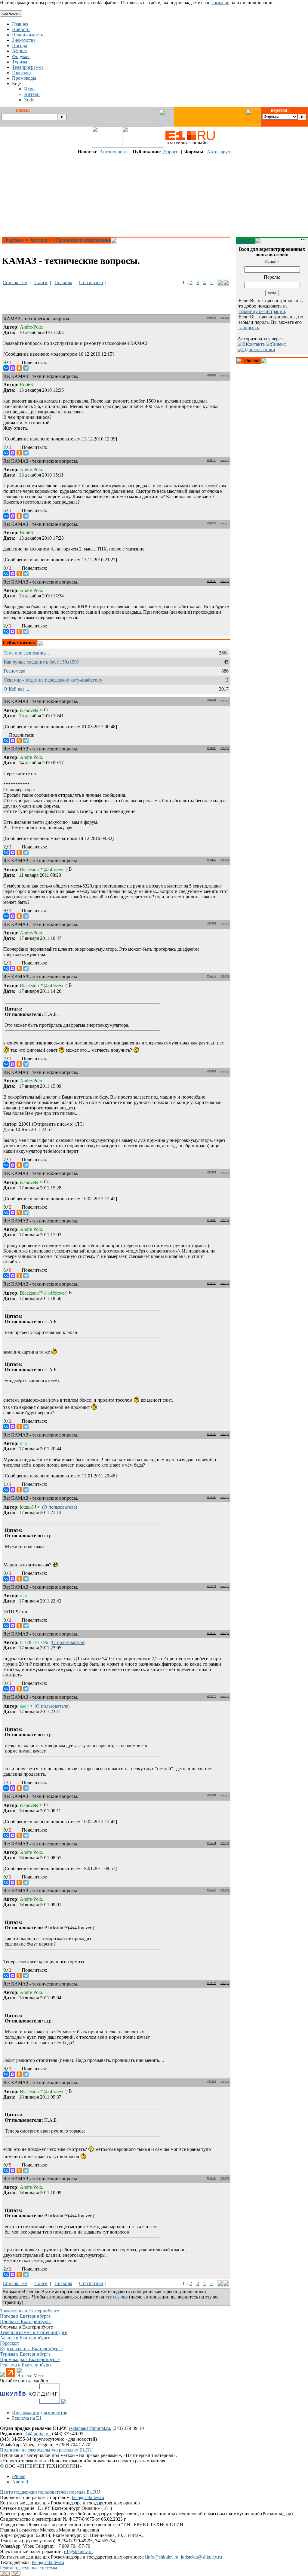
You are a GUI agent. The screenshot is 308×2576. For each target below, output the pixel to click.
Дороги (171, 152)
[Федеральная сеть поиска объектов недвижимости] (64, 2402)
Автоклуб (40, 240)
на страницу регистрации (263, 309)
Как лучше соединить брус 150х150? (41, 662)
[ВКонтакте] (6, 368)
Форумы (14, 240)
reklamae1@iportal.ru (89, 2428)
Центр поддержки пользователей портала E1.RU (50, 2492)
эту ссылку (117, 2297)
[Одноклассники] (19, 368)
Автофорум (219, 152)
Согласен (11, 13)
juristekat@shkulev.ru (201, 2557)
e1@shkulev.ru (78, 2551)
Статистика (91, 282)
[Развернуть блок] (239, 361)
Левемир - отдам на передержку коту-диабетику (53, 680)
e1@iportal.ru (37, 2434)
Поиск (41, 282)
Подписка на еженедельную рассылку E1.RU (46, 2450)
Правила (63, 282)
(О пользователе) (60, 1507)
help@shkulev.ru (88, 2497)
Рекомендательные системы (29, 2568)
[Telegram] (26, 368)
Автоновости (113, 152)
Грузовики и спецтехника (83, 240)
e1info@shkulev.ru (160, 2557)
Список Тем (15, 282)
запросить (249, 328)
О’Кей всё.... (16, 689)
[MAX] (13, 368)
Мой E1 (245, 240)
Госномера (14, 671)
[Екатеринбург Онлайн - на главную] (190, 146)
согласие (220, 3)
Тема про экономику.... (27, 653)
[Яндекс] (276, 344)
